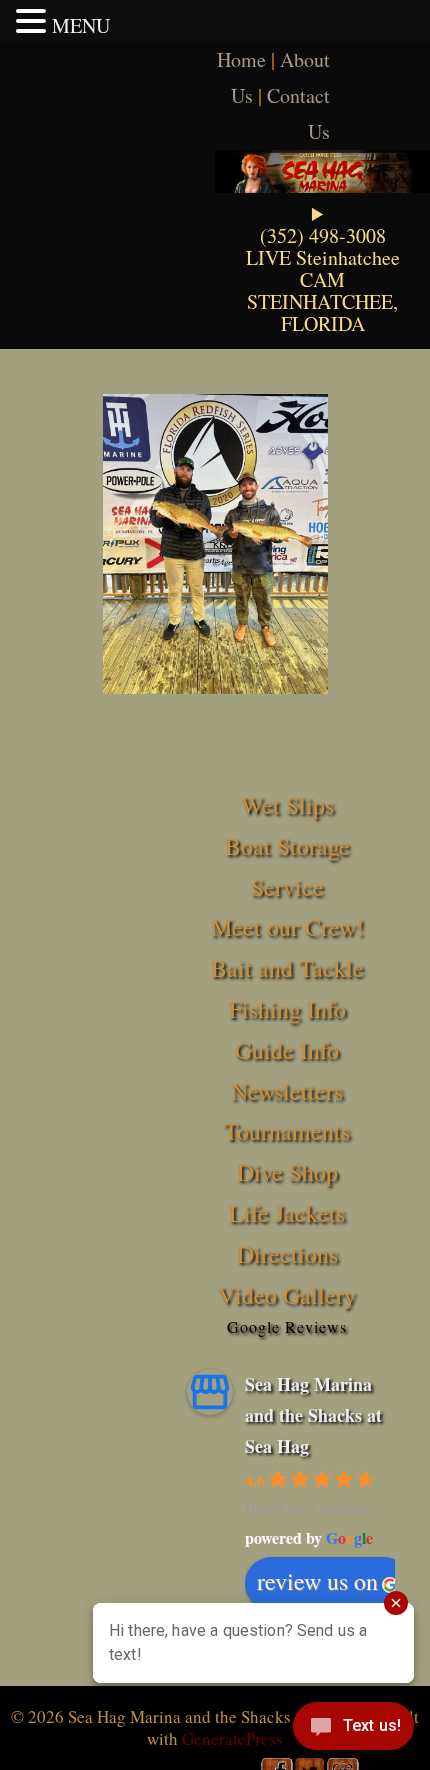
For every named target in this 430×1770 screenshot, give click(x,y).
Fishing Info (287, 1009)
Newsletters (287, 1091)
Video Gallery (287, 1295)
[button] (34, 21)
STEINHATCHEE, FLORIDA (322, 312)
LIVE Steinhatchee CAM (323, 268)
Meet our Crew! (287, 927)
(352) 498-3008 (323, 235)
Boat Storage (287, 846)
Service (287, 887)
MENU (81, 25)
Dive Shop (287, 1172)
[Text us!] (353, 1730)
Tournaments (287, 1131)
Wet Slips (287, 805)
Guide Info (287, 1050)
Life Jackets (287, 1213)
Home (241, 59)
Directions (287, 1254)
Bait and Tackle (287, 968)
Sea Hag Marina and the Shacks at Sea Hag (313, 1414)
